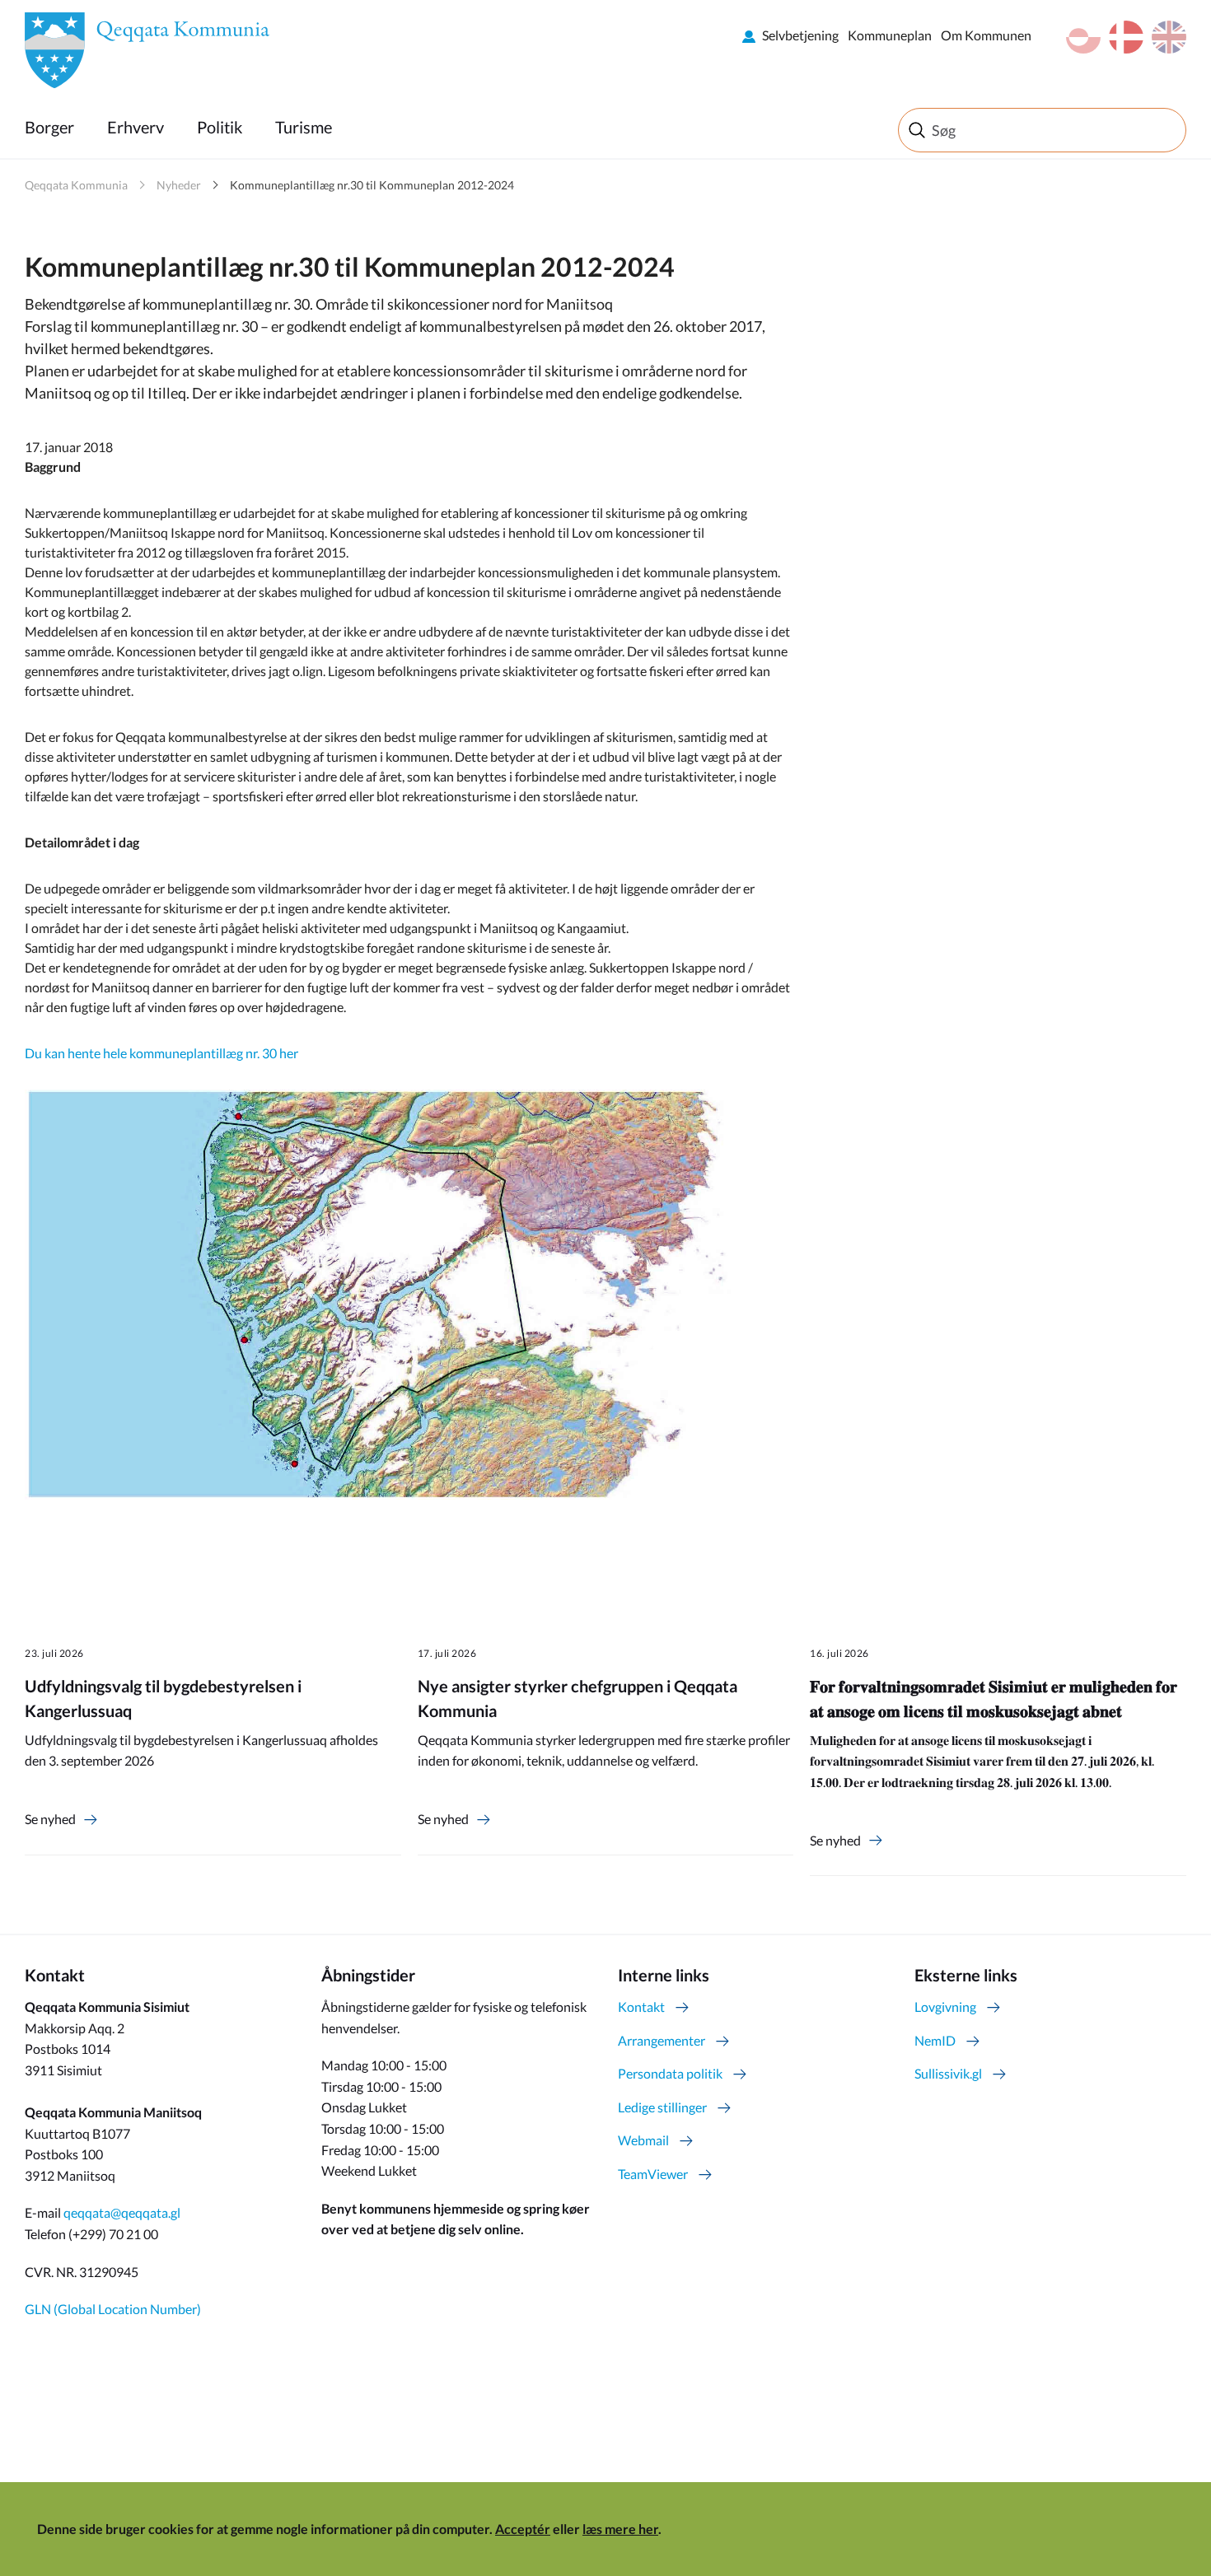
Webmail (643, 2140)
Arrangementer (662, 2040)
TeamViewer (653, 2174)
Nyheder (179, 185)
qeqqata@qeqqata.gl (122, 2212)
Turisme (304, 127)
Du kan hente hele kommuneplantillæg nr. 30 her (161, 1053)
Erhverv (136, 127)
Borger (49, 127)
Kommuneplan (890, 35)
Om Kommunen (986, 35)
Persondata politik (670, 2073)
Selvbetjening (800, 35)
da (1126, 37)
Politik (220, 127)
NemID (935, 2040)
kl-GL (1083, 37)
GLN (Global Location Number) (113, 2309)
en (1169, 37)
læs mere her (620, 2529)
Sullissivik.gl (948, 2073)
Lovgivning (945, 2007)
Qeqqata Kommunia (76, 185)
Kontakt (641, 2007)
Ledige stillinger (662, 2107)
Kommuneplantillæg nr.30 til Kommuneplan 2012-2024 (372, 185)
